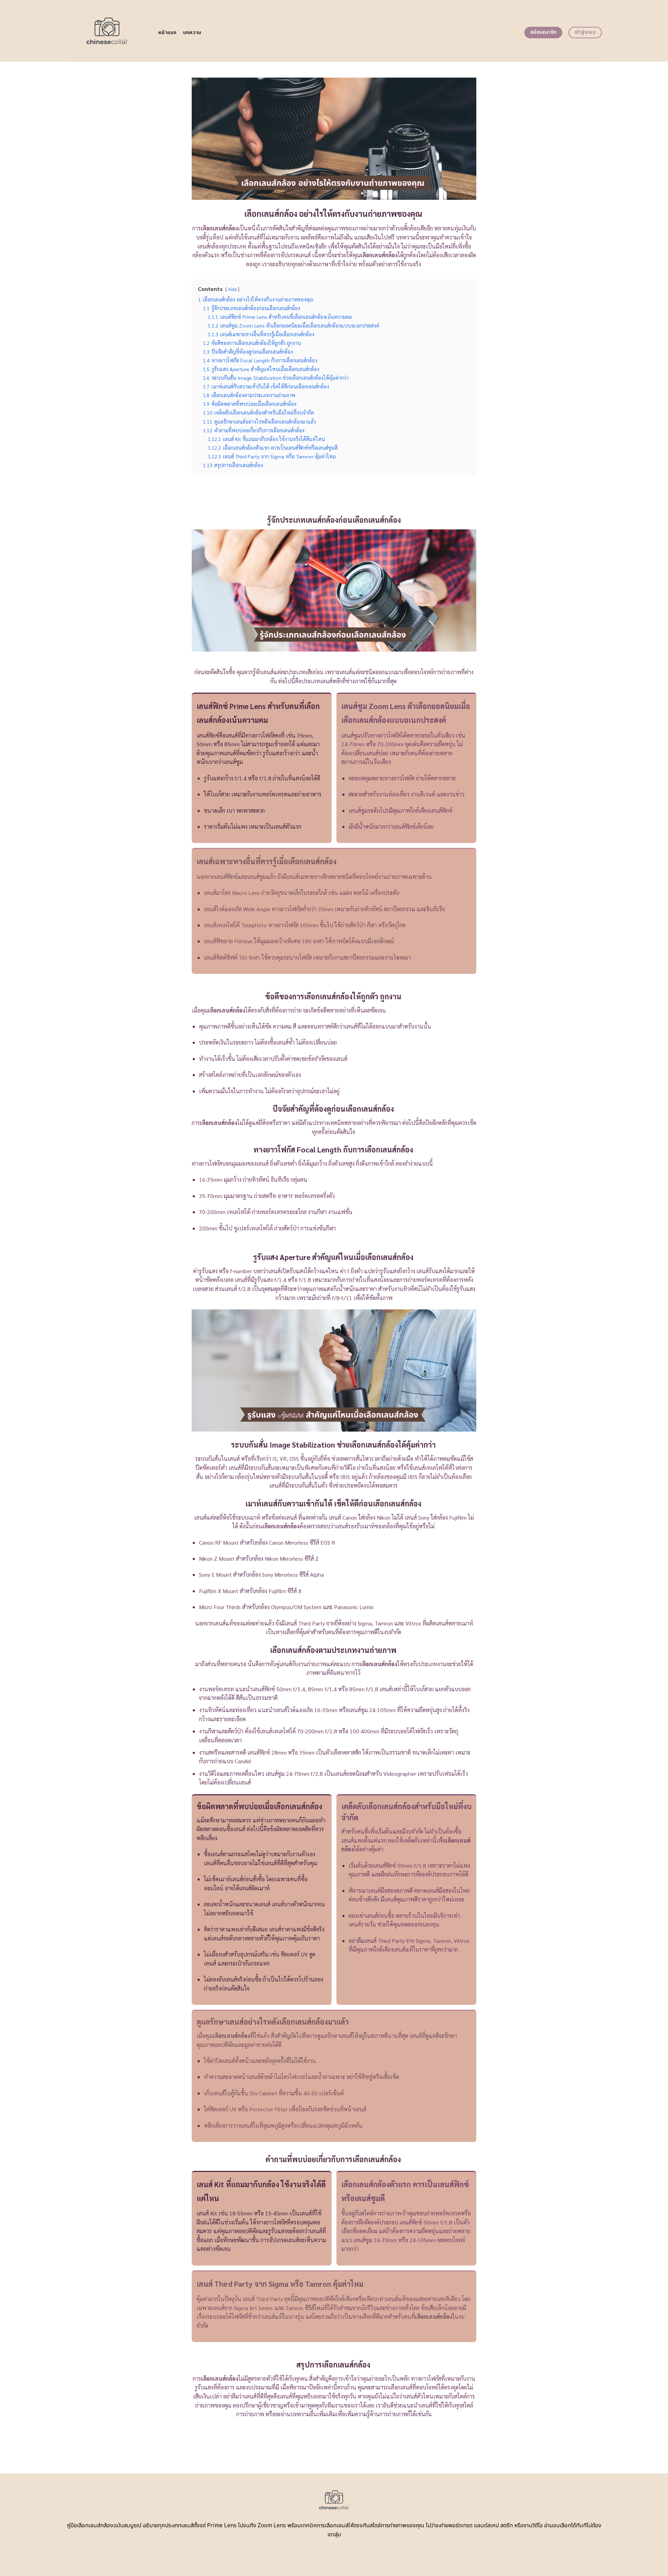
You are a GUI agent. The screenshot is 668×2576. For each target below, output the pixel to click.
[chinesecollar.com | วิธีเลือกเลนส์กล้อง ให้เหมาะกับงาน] (107, 31)
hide (232, 289)
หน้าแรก (168, 33)
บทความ (192, 33)
